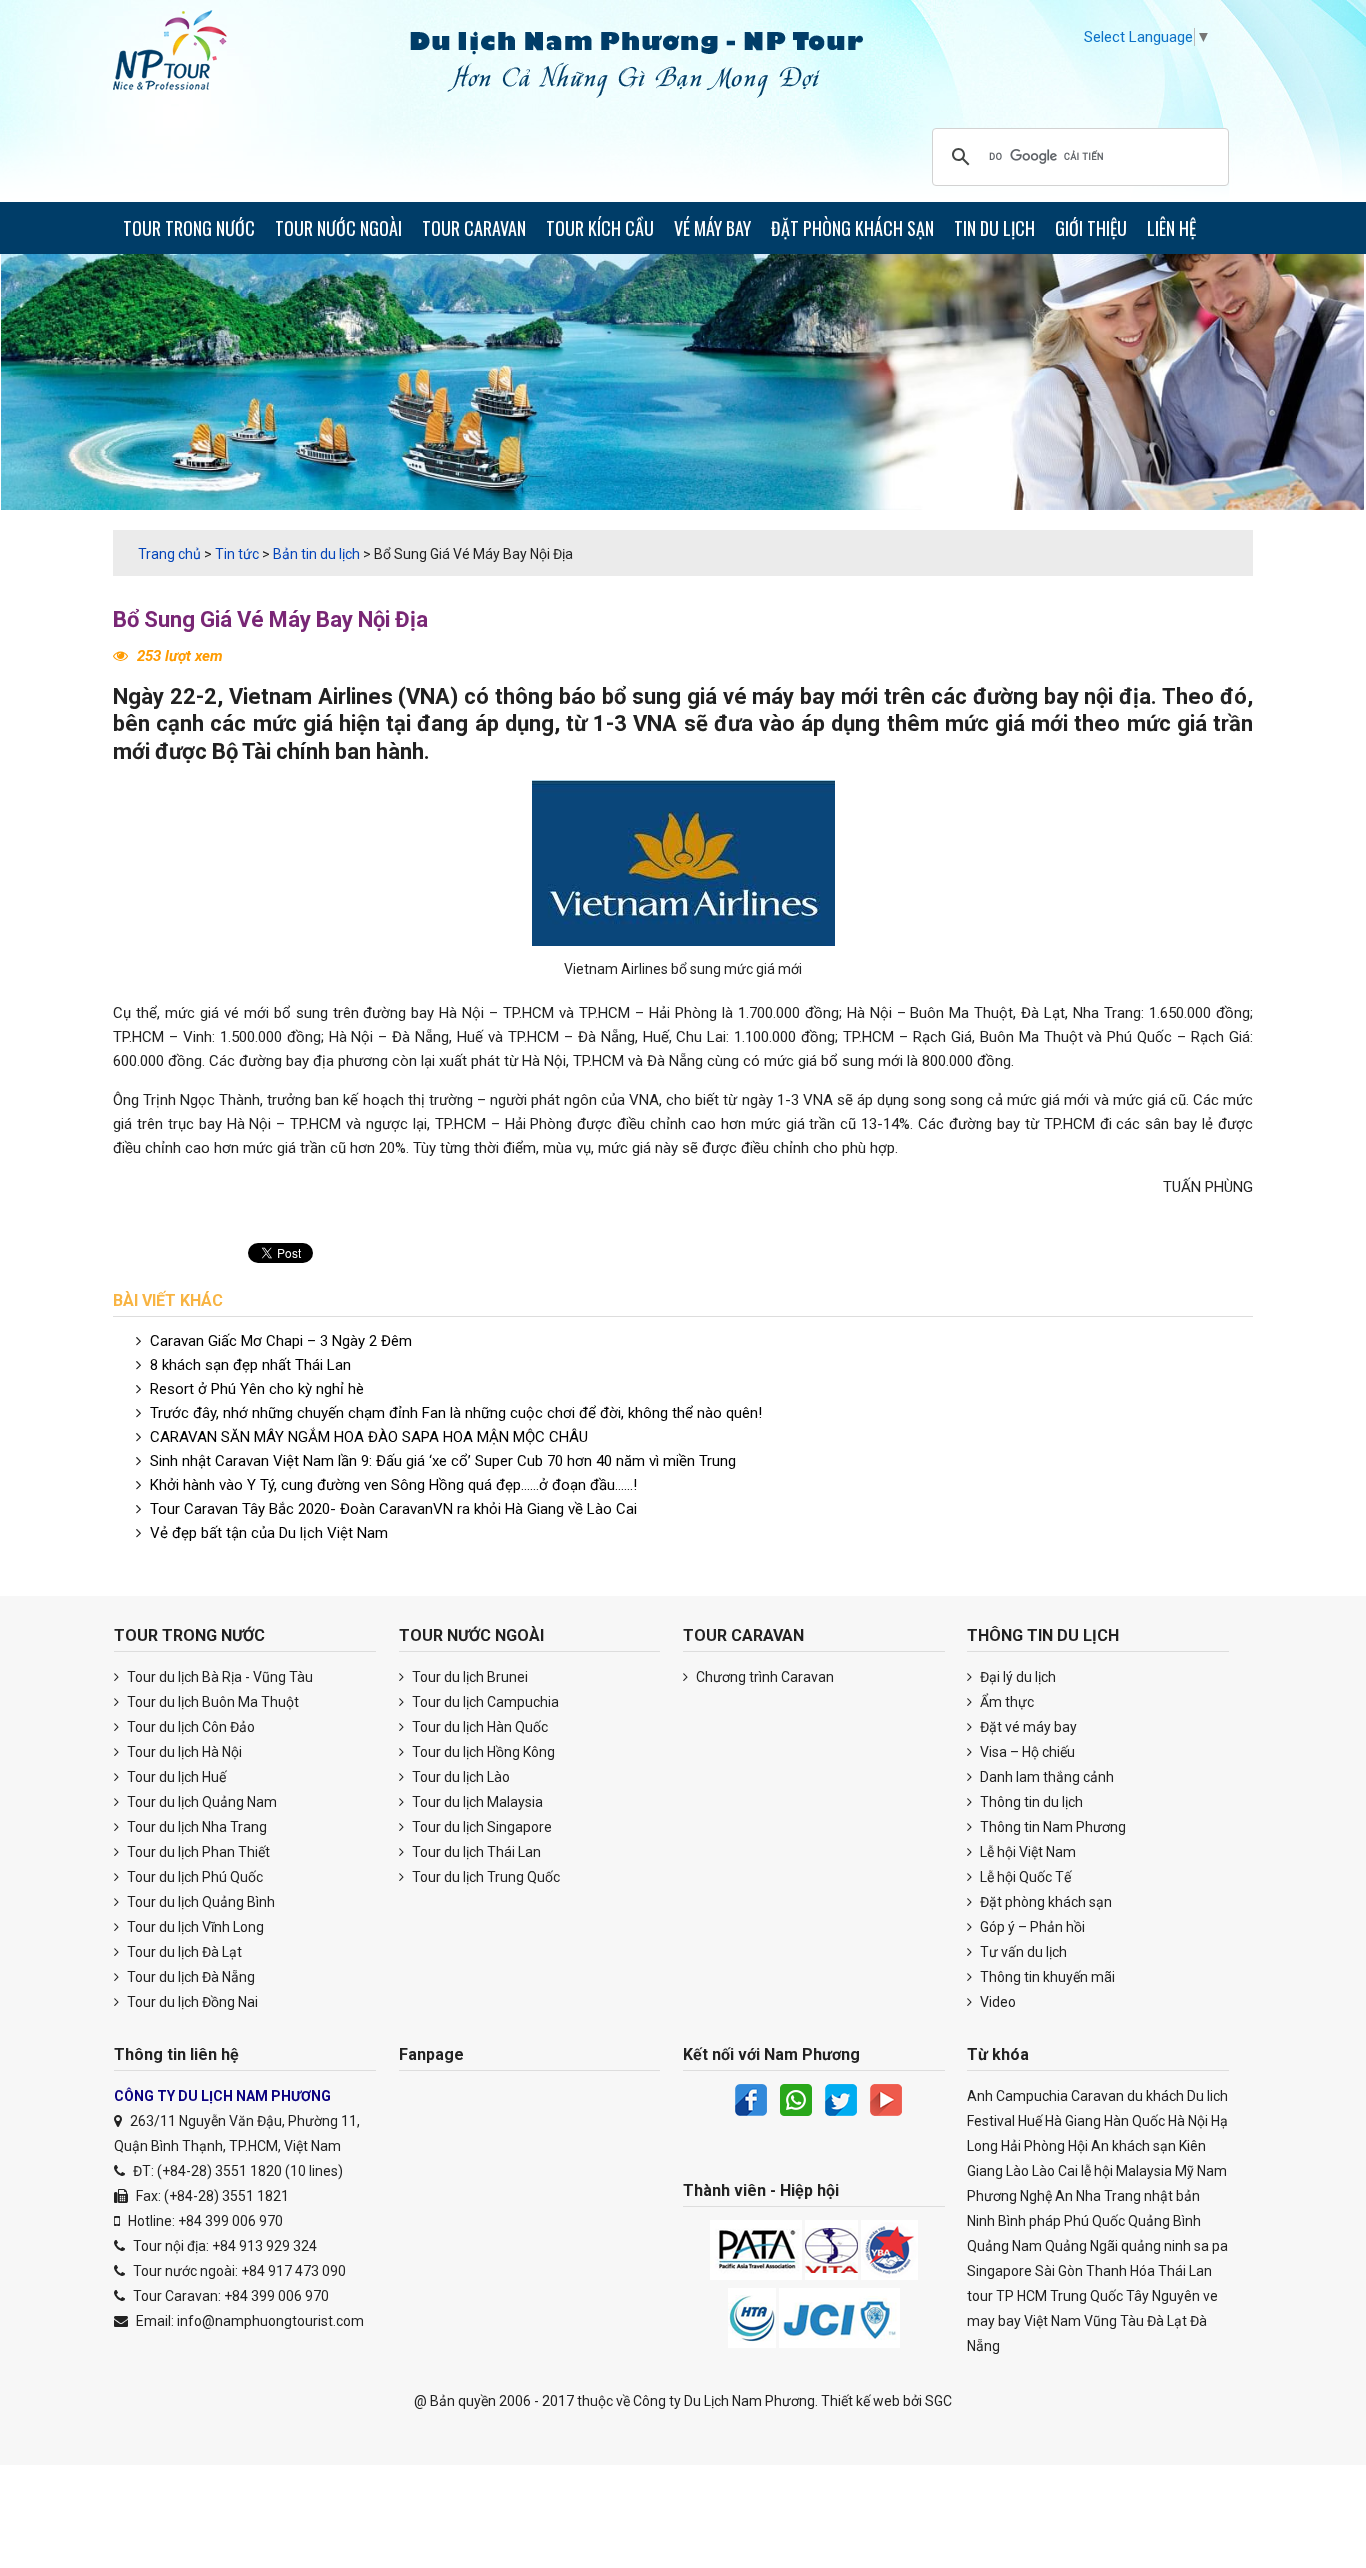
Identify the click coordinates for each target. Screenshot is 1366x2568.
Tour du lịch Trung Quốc (484, 1877)
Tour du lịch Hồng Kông (482, 1752)
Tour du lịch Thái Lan (475, 1852)
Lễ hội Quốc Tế (1024, 1877)
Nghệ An (1046, 2196)
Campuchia (1032, 2096)
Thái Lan (1185, 2271)
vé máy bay (779, 696)
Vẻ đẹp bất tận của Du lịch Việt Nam (269, 1533)
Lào (1017, 2171)
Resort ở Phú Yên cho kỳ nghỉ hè (257, 1389)
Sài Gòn (1059, 2271)
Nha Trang (1108, 2196)
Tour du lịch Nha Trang (195, 1827)
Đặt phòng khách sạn (1044, 1902)
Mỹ (1184, 2171)
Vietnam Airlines (311, 696)
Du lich (1207, 2096)
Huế (1030, 2121)
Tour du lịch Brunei (468, 1677)
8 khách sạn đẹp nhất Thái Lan (250, 1365)
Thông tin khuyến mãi (1046, 1977)
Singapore (999, 2271)
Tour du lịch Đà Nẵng (189, 1977)
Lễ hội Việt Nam (1026, 1852)
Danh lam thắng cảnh (1045, 1777)
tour (980, 2296)
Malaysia (1144, 2171)
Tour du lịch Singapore (480, 1827)
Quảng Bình (1164, 2221)
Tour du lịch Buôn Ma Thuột (211, 1702)
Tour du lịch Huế (175, 1777)
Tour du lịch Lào (459, 1777)
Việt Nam (1052, 2321)
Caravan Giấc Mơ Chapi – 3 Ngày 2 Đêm (281, 1341)
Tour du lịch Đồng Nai (191, 2002)
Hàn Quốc (1134, 2121)
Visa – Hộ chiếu (1026, 1752)
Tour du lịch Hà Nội (183, 1752)
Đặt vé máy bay (1027, 1727)
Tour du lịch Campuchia (484, 1702)
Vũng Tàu (1114, 2321)
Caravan (1097, 2096)
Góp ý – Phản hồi (1031, 1927)
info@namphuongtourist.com (270, 2321)
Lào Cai (1055, 2171)
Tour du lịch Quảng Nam (200, 1802)
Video (996, 2002)
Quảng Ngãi (1081, 2246)
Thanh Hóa (1120, 2271)
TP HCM (1021, 2296)
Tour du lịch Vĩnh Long (194, 1927)
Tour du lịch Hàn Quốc (478, 1727)
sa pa (1211, 2246)
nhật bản (1172, 2196)
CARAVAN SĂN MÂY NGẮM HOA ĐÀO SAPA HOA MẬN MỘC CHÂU (369, 1437)
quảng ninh (1156, 2246)
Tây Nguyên (1163, 2296)
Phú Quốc (1094, 2221)
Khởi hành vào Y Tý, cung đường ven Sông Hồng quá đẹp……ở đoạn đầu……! (393, 1485)
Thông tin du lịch (1030, 1802)
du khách (1155, 2096)
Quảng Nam (1004, 2246)
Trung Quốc (1086, 2296)
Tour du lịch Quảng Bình (199, 1902)
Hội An (1088, 2146)
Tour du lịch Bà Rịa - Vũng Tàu (218, 1677)
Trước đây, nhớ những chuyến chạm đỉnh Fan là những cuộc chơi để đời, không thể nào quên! (456, 1413)
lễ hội (1097, 2171)
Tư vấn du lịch (1022, 1952)
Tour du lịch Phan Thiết (197, 1852)
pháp (1045, 2221)
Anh (980, 2096)
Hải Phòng (1033, 2146)
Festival (991, 2121)
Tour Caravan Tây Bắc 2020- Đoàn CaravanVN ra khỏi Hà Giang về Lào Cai (393, 1509)
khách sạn (1144, 2146)
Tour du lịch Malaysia (476, 1802)
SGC (938, 2401)
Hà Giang (1073, 2121)
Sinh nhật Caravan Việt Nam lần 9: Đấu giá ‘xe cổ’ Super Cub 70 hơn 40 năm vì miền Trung (443, 1461)
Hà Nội (1188, 2121)
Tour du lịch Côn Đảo (189, 1727)
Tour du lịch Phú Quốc (193, 1877)
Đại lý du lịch (1016, 1677)
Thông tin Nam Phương (1051, 1827)
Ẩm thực (1005, 1702)
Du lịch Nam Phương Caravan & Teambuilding (188, 55)
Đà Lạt (1167, 2321)
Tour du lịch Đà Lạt (183, 1952)
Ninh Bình (996, 2221)
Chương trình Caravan (763, 1677)
